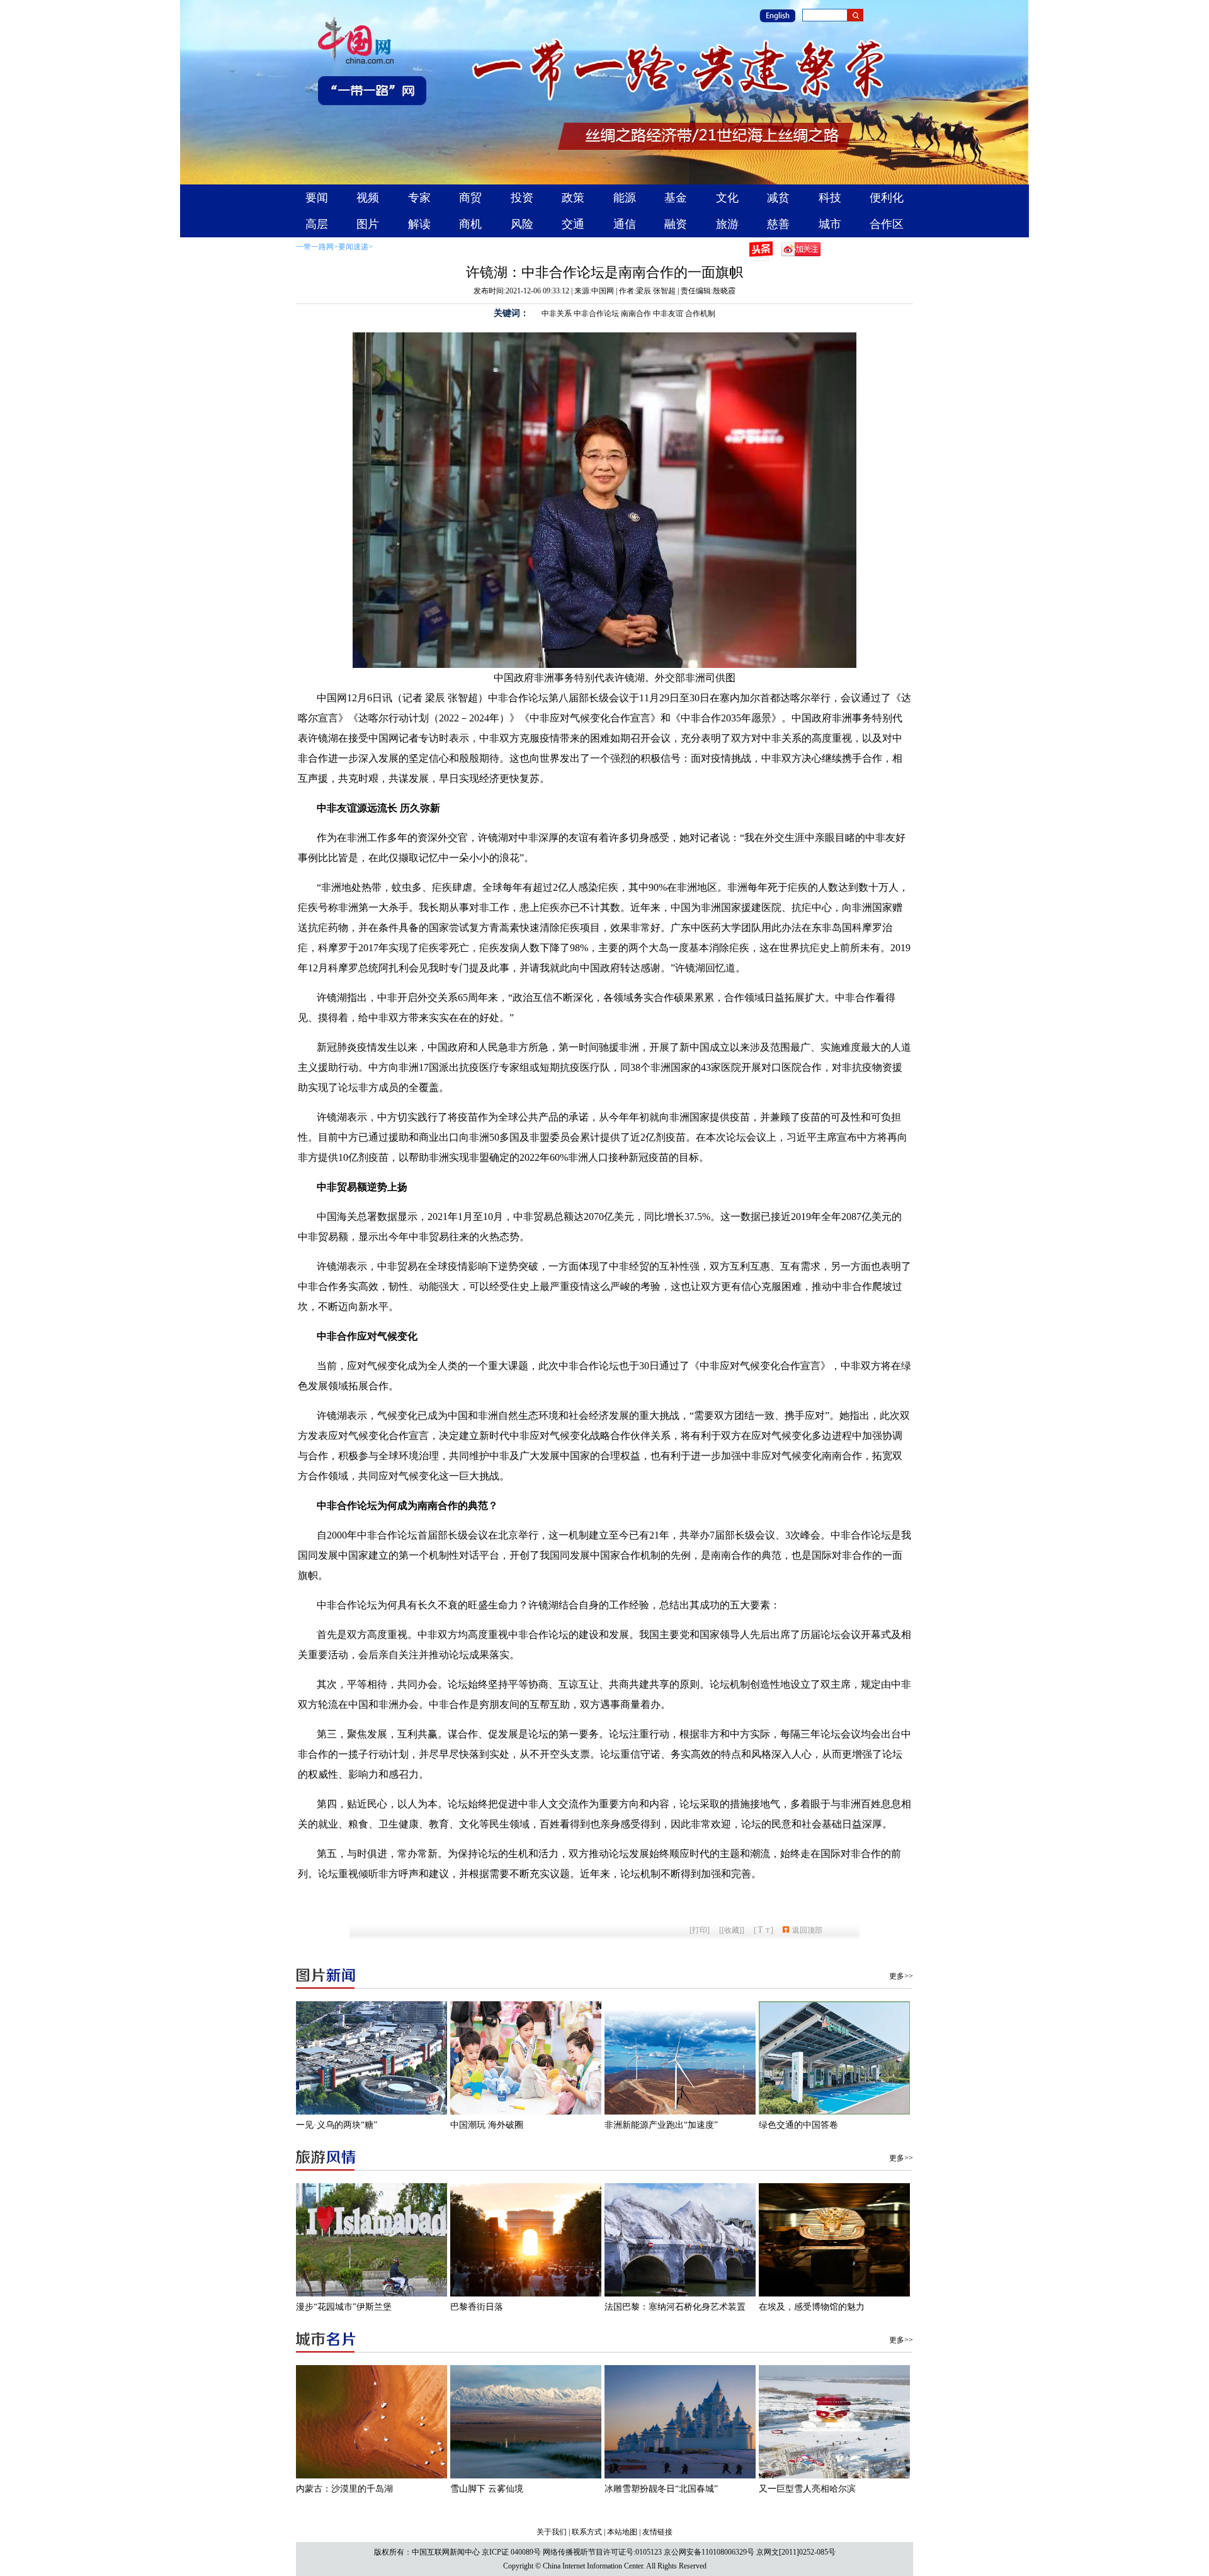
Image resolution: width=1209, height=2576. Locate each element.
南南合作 (636, 314)
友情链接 (657, 2532)
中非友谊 (668, 314)
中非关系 (557, 314)
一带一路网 (315, 247)
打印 (700, 1930)
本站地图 (622, 2532)
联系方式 (587, 2532)
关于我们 (552, 2532)
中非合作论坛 (596, 314)
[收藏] (732, 1930)
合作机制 (700, 314)
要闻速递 (353, 247)
